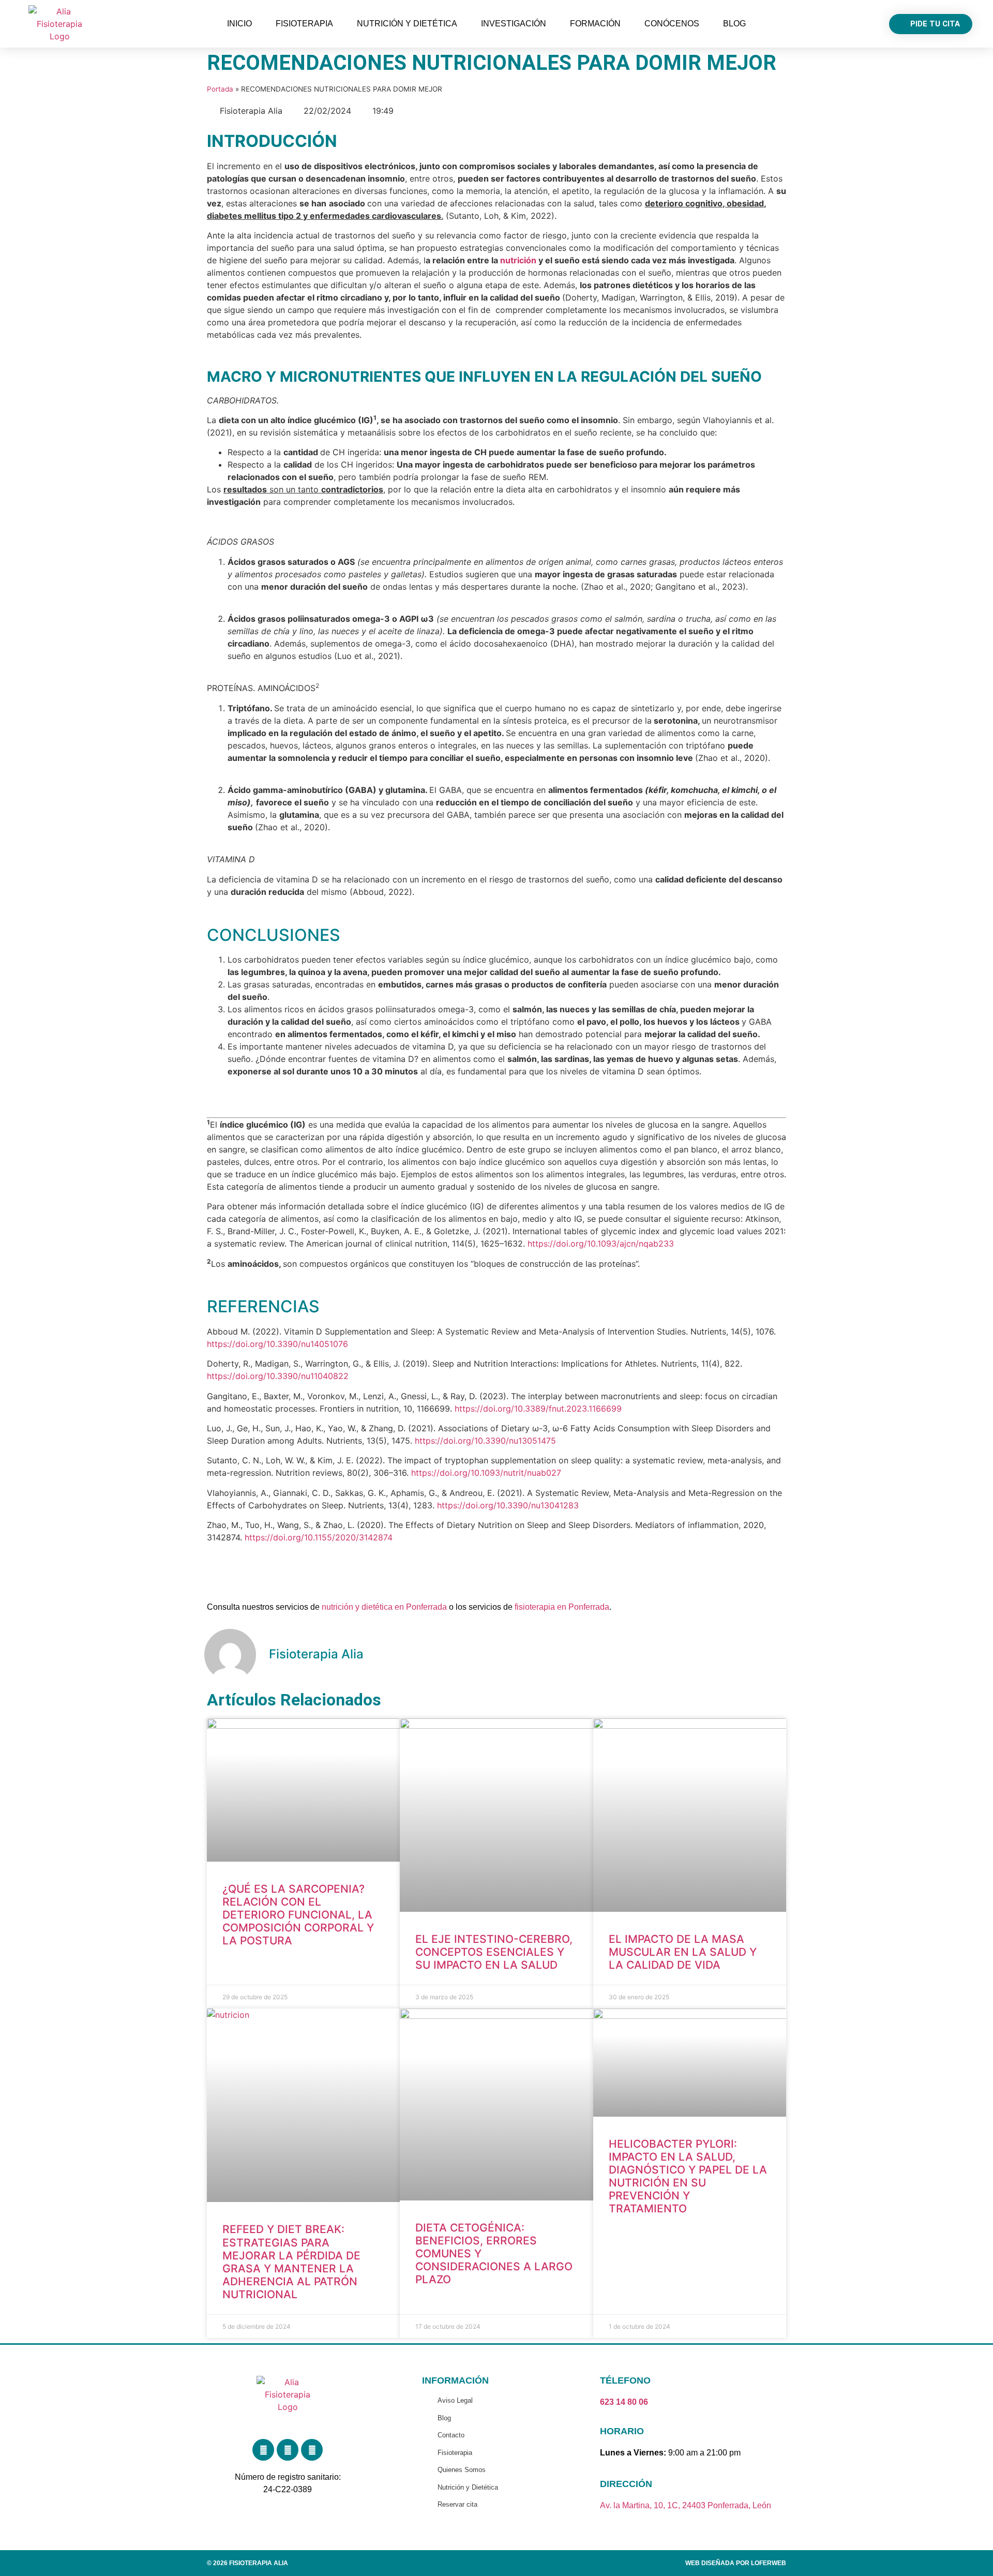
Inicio (239, 24)
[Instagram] (288, 2450)
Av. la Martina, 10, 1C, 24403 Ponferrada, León (686, 2505)
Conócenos (672, 24)
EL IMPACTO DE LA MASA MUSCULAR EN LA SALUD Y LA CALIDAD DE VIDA (683, 1952)
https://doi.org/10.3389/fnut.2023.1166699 (538, 1409)
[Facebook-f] (263, 2450)
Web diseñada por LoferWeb (736, 2563)
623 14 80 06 (624, 2402)
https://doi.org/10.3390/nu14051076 (277, 1344)
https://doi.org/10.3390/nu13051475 (485, 1441)
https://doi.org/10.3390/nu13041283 (508, 1505)
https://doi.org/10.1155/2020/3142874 (319, 1537)
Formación (595, 24)
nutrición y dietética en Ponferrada (384, 1607)
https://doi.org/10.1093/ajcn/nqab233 (601, 1244)
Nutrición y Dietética (407, 24)
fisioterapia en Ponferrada (562, 1607)
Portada (220, 89)
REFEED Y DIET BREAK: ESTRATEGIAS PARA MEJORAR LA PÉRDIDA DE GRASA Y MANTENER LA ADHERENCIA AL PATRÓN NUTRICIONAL (291, 2262)
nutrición (518, 260)
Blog (734, 24)
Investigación (514, 24)
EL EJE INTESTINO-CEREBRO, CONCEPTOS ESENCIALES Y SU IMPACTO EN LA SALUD (494, 1952)
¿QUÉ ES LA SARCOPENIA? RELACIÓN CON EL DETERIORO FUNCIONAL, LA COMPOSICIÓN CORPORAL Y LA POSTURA (298, 1915)
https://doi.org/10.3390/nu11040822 (278, 1376)
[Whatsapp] (312, 2450)
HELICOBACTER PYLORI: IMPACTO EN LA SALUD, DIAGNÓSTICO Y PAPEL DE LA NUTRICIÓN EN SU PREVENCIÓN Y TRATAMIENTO (688, 2176)
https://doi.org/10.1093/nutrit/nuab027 (486, 1473)
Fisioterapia (304, 24)
